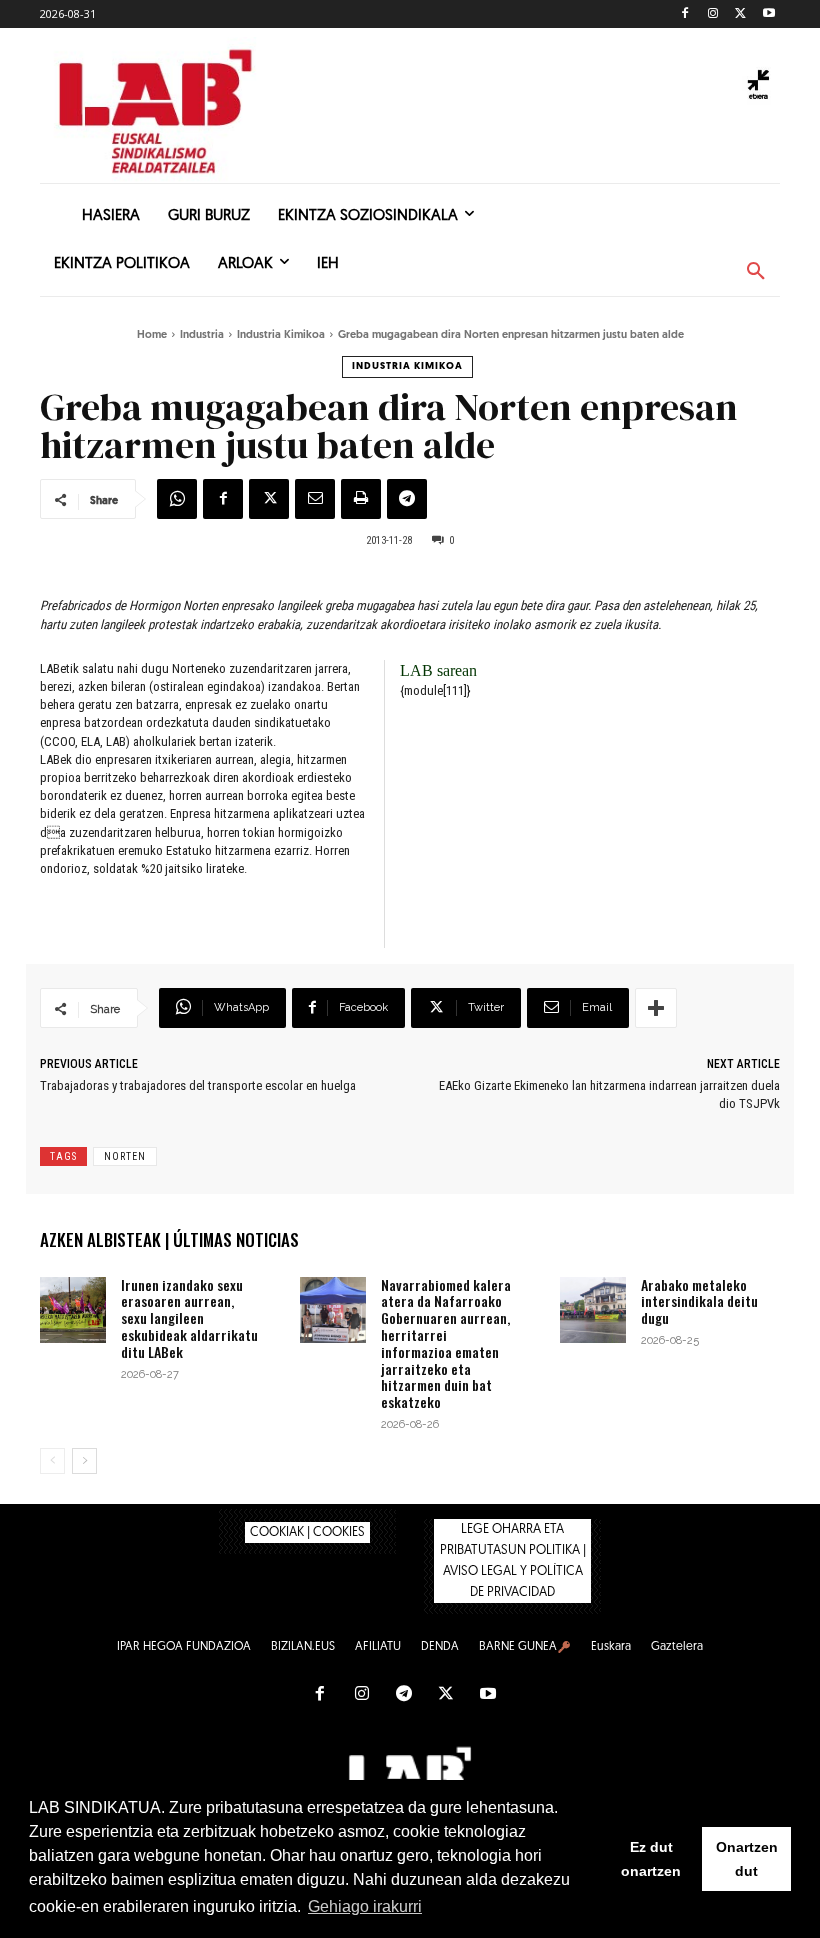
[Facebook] (685, 14)
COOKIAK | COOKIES (307, 1532)
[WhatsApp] (177, 499)
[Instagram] (713, 14)
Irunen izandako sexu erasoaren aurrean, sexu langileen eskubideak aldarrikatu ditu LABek (189, 1318)
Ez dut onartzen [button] (651, 1859)
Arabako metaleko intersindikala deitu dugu (699, 1301)
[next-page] (84, 1461)
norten (125, 1156)
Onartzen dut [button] (747, 1859)
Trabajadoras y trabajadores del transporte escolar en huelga (198, 1085)
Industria (202, 335)
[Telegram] (407, 499)
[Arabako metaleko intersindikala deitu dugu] (593, 1310)
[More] (656, 1008)
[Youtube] (768, 14)
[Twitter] (740, 14)
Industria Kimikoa (281, 335)
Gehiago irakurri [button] (365, 1906)
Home (152, 335)
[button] (756, 272)
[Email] (315, 499)
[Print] (361, 499)
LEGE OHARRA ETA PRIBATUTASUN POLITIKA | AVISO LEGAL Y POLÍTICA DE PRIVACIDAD (513, 1561)
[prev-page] (52, 1461)
